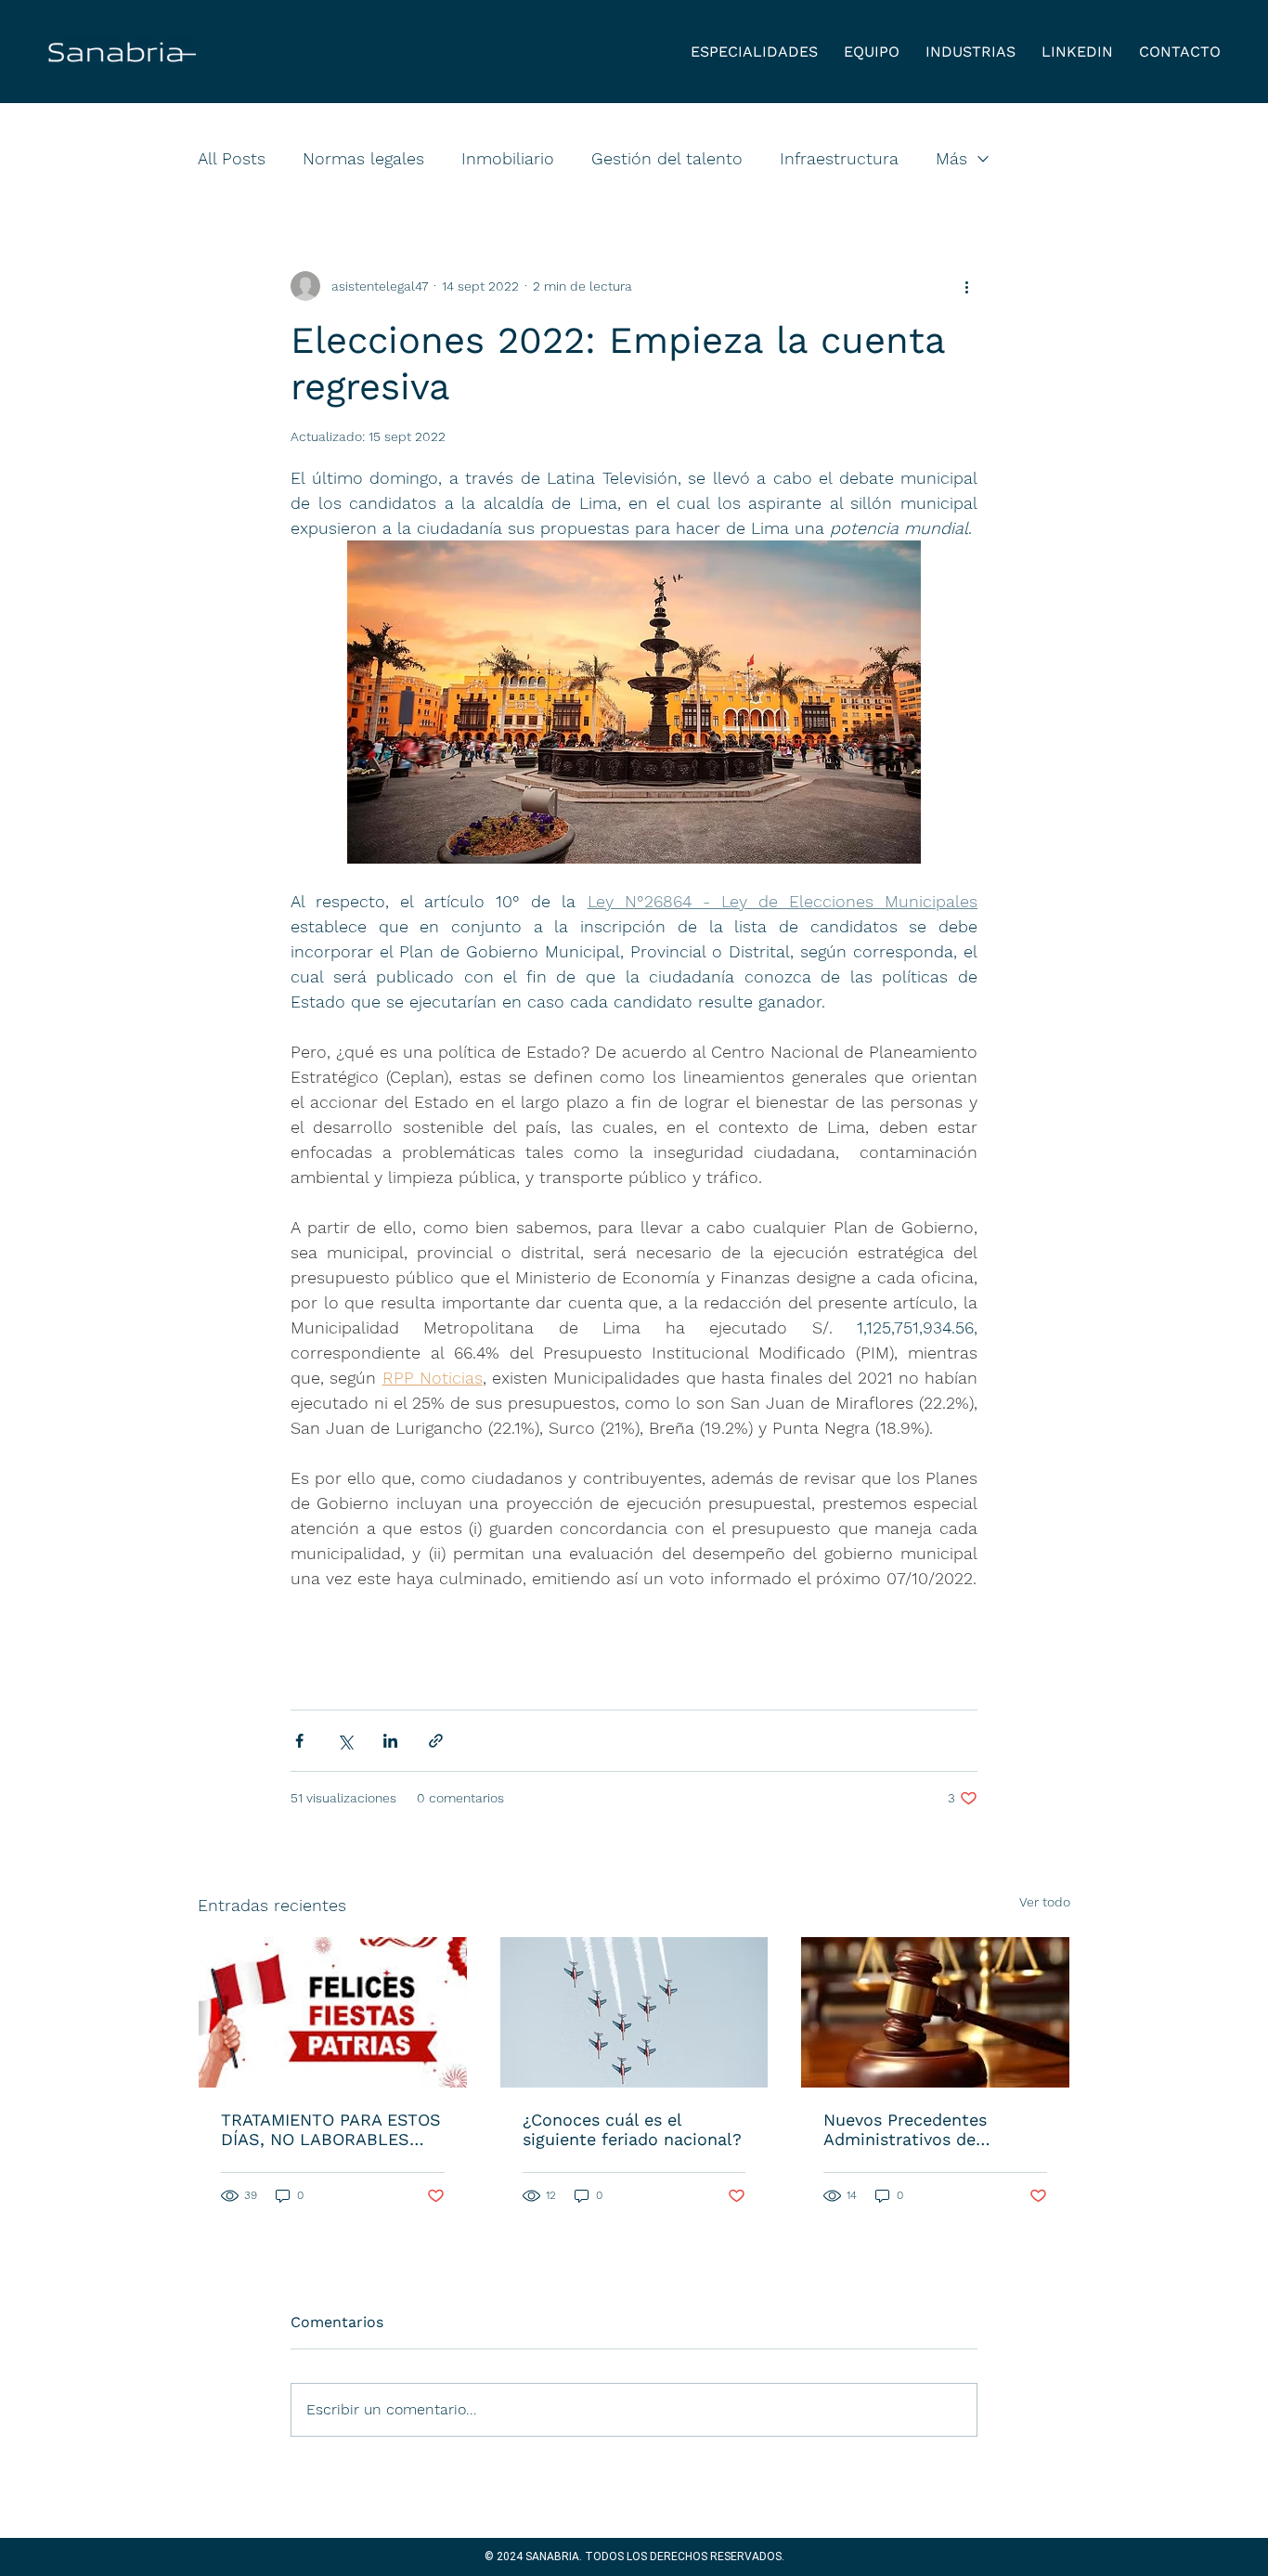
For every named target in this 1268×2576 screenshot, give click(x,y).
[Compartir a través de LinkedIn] (390, 1741)
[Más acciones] (966, 286)
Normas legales (363, 158)
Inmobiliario (508, 158)
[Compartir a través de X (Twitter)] (345, 1741)
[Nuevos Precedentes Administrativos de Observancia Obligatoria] (935, 2012)
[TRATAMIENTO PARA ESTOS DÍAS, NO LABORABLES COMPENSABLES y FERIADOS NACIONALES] (333, 2012)
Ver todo (1045, 1902)
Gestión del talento (667, 158)
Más (951, 158)
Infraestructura (839, 158)
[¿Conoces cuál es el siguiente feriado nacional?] (634, 2012)
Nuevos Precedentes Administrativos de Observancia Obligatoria (919, 2129)
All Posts (232, 158)
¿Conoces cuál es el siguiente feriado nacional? (632, 2129)
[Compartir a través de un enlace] (436, 1741)
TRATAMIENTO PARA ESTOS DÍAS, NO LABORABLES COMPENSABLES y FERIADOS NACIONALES (331, 2129)
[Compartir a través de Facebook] (299, 1741)
